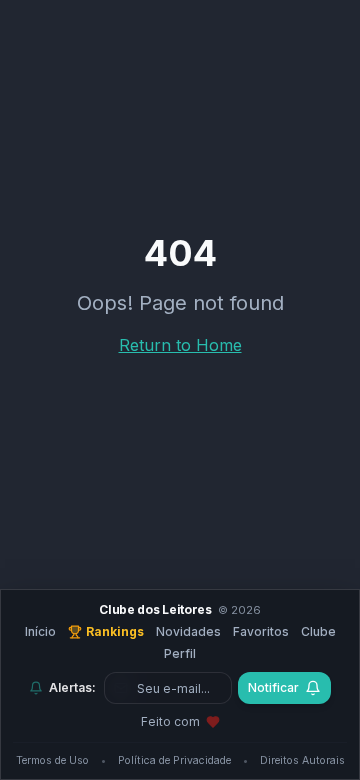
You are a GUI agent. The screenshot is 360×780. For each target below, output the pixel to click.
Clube (318, 631)
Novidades (188, 631)
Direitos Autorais (302, 760)
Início (40, 631)
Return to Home (180, 345)
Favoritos (261, 631)
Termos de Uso (52, 760)
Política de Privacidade (174, 760)
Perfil (180, 653)
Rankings (115, 631)
